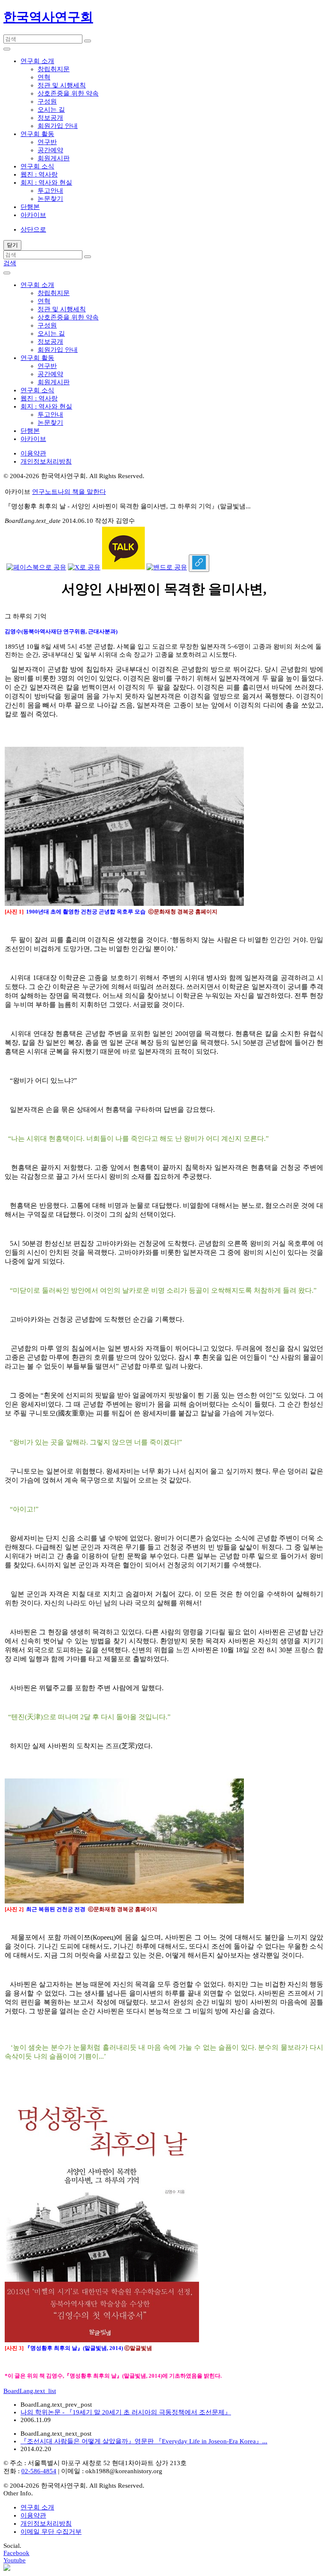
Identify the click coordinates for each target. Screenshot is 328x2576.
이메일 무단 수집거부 (51, 2532)
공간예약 (50, 150)
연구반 (47, 142)
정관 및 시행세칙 (62, 85)
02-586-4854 (39, 2471)
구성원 (47, 102)
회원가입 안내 (58, 126)
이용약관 (33, 453)
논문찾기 (50, 199)
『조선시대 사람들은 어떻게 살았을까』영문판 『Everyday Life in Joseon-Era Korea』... (144, 2441)
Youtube (15, 2560)
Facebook (16, 2553)
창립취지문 (54, 69)
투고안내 (50, 191)
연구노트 (45, 492)
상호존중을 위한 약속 (68, 93)
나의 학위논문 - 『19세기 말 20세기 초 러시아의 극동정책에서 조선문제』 (126, 2412)
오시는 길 (51, 110)
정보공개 (50, 118)
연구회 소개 (37, 2507)
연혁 (44, 77)
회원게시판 (54, 158)
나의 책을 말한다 (82, 492)
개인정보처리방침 (46, 461)
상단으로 (33, 229)
